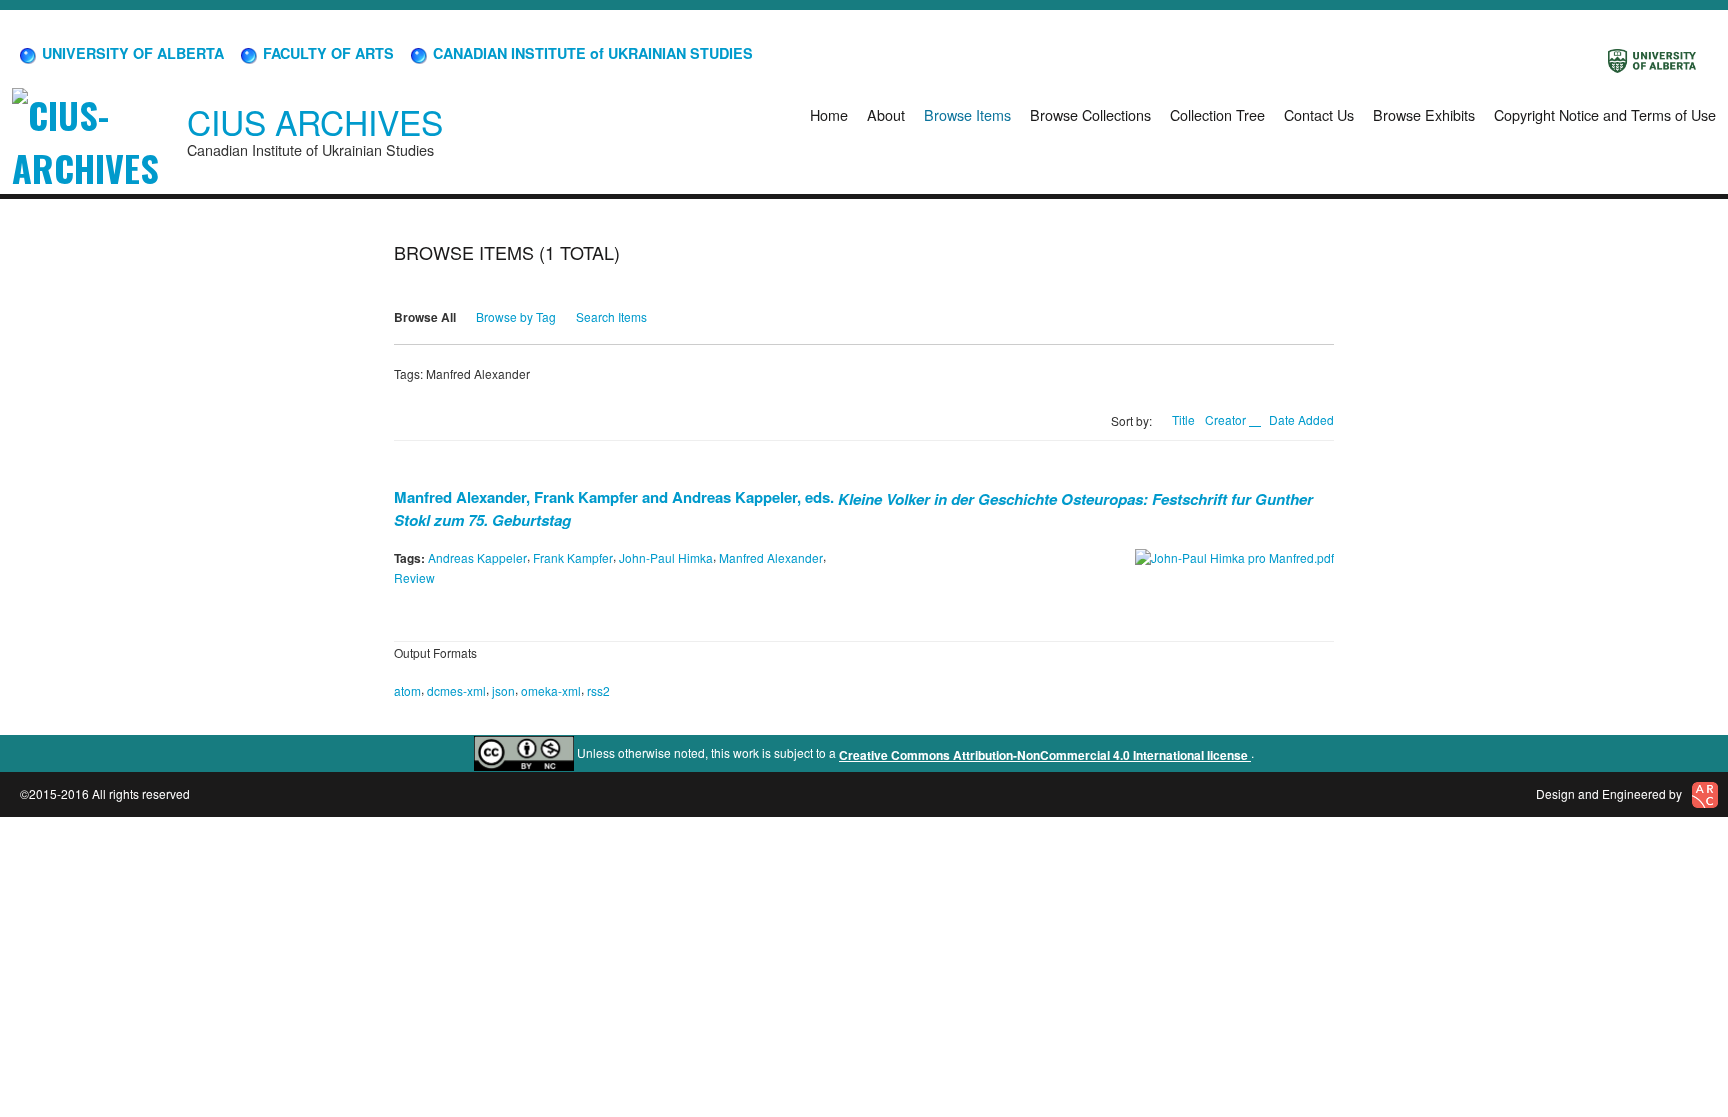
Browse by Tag (516, 316)
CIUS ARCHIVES (315, 121)
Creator (1227, 419)
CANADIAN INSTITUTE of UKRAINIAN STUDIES (591, 53)
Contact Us (1319, 114)
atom (407, 689)
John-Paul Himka (666, 557)
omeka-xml (551, 689)
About (886, 114)
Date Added (1301, 419)
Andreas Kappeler (477, 557)
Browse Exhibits (1424, 114)
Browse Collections (1090, 114)
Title (1183, 419)
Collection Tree (1217, 114)
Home (829, 114)
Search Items (611, 316)
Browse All (425, 317)
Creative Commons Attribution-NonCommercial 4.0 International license (1045, 755)
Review (414, 577)
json (503, 689)
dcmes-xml (456, 689)
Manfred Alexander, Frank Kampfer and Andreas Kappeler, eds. (853, 507)
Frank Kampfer (573, 557)
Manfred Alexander (771, 557)
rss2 (598, 689)
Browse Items (967, 114)
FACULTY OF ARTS (326, 53)
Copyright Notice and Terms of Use (1605, 114)
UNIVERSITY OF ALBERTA (131, 53)
